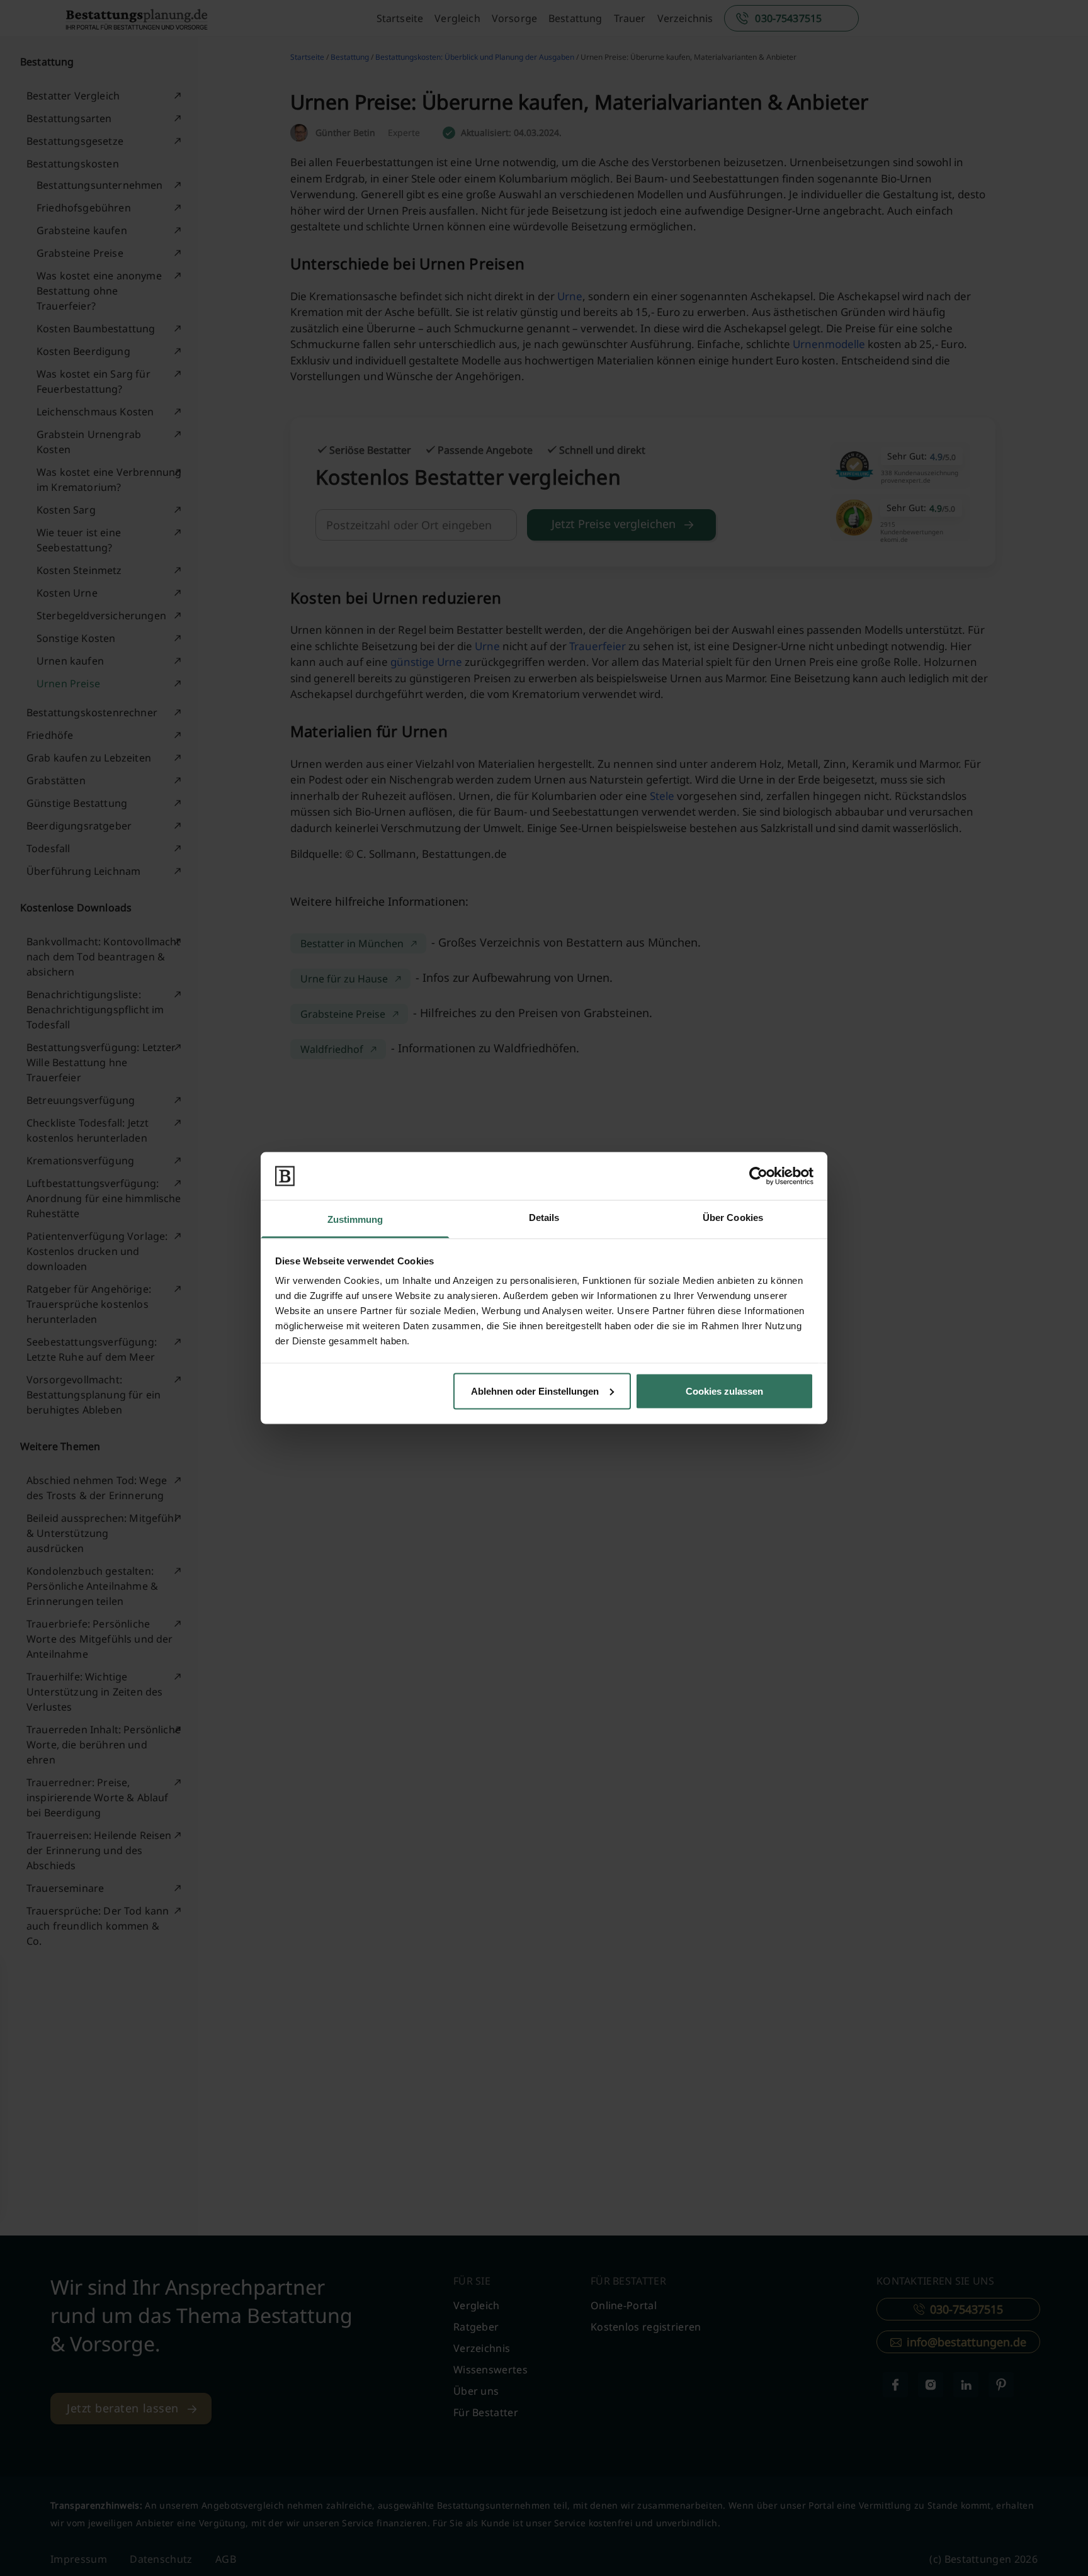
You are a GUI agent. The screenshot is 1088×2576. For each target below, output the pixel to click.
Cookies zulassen (724, 1391)
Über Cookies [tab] (733, 1218)
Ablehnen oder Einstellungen (535, 1391)
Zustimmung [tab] (355, 1219)
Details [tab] (544, 1218)
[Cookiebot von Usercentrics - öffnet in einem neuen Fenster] (758, 1176)
